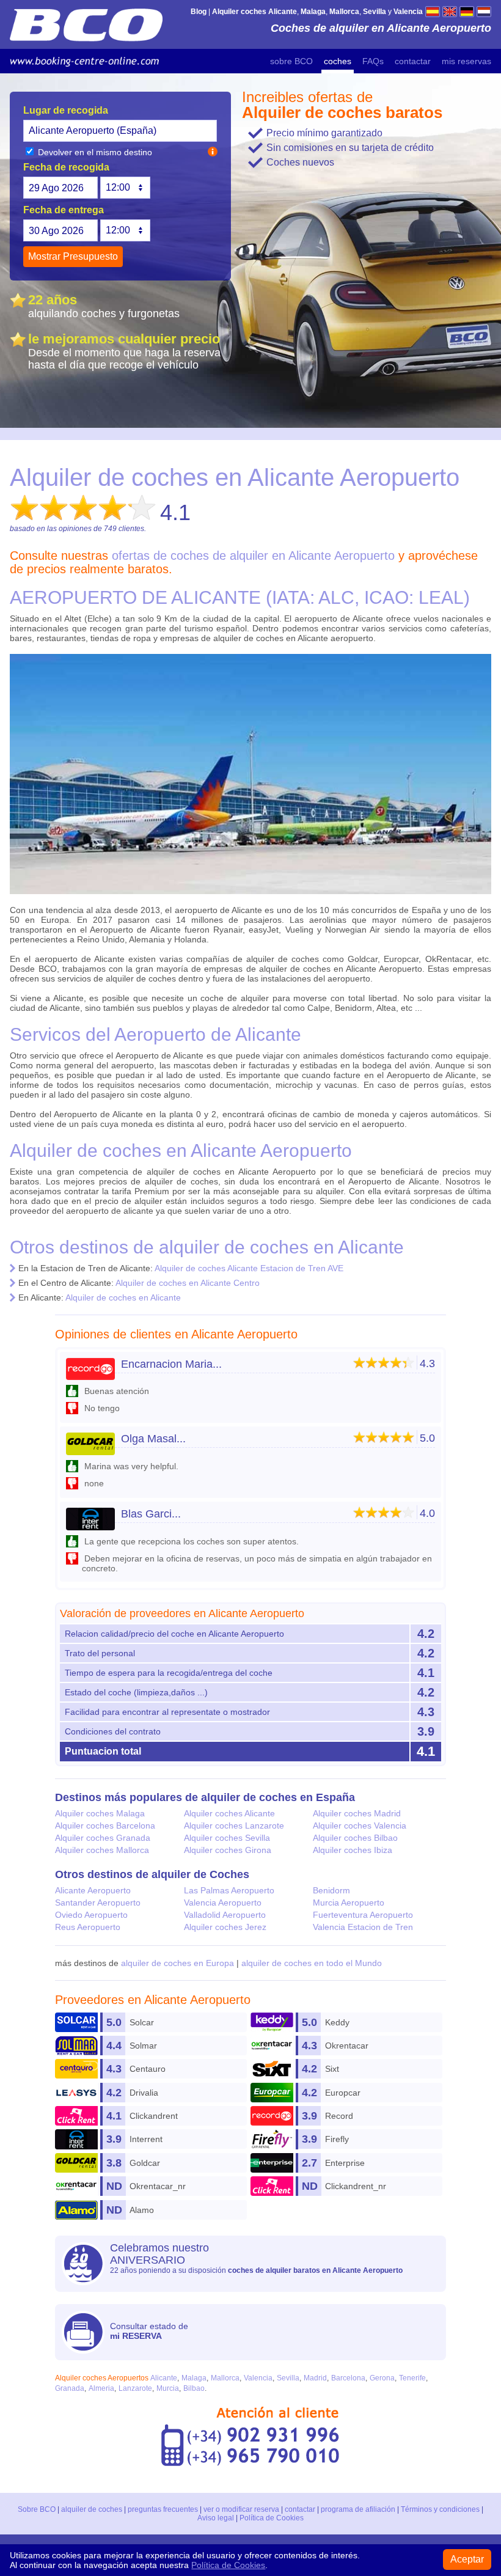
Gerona (382, 2378)
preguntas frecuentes (163, 2509)
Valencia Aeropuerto (223, 1903)
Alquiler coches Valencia (360, 1826)
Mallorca (225, 2378)
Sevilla (288, 2378)
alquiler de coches (92, 2509)
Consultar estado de (149, 2331)
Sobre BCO (37, 2509)
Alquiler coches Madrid (357, 1813)
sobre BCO (291, 61)
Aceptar (467, 2559)
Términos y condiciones (440, 2509)
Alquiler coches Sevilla (227, 1838)
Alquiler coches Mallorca (102, 1850)
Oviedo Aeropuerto (91, 1915)
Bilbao (194, 2388)
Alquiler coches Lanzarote (234, 1826)
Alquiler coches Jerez (225, 1927)
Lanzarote (135, 2388)
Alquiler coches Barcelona (105, 1826)
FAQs (373, 61)
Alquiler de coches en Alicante (123, 1297)
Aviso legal (216, 2518)
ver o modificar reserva (241, 2509)
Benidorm (331, 1890)
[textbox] (120, 131)
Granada (70, 2388)
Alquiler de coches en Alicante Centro (188, 1283)
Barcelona (348, 2378)
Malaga (194, 2378)
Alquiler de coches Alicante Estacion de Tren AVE (249, 1268)
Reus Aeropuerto (88, 1927)
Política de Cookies (272, 2518)
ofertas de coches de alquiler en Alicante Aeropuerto (253, 556)
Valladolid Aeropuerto (225, 1915)
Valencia (258, 2378)
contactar (413, 61)
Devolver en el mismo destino (94, 152)
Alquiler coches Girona (228, 1850)
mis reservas (466, 61)
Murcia (168, 2388)
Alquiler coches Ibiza (353, 1850)
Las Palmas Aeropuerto (229, 1890)
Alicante (164, 2378)
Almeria (101, 2388)
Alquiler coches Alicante (229, 1813)
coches (338, 61)
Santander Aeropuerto (98, 1903)
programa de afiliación (358, 2509)
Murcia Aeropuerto (349, 1903)
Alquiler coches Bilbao (355, 1838)
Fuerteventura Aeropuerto (363, 1915)
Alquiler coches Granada (103, 1838)
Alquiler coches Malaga (100, 1813)
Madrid (315, 2378)
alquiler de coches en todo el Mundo (312, 1963)
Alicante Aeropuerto (93, 1890)
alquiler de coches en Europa (177, 1963)
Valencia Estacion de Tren (363, 1927)
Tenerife (412, 2378)
